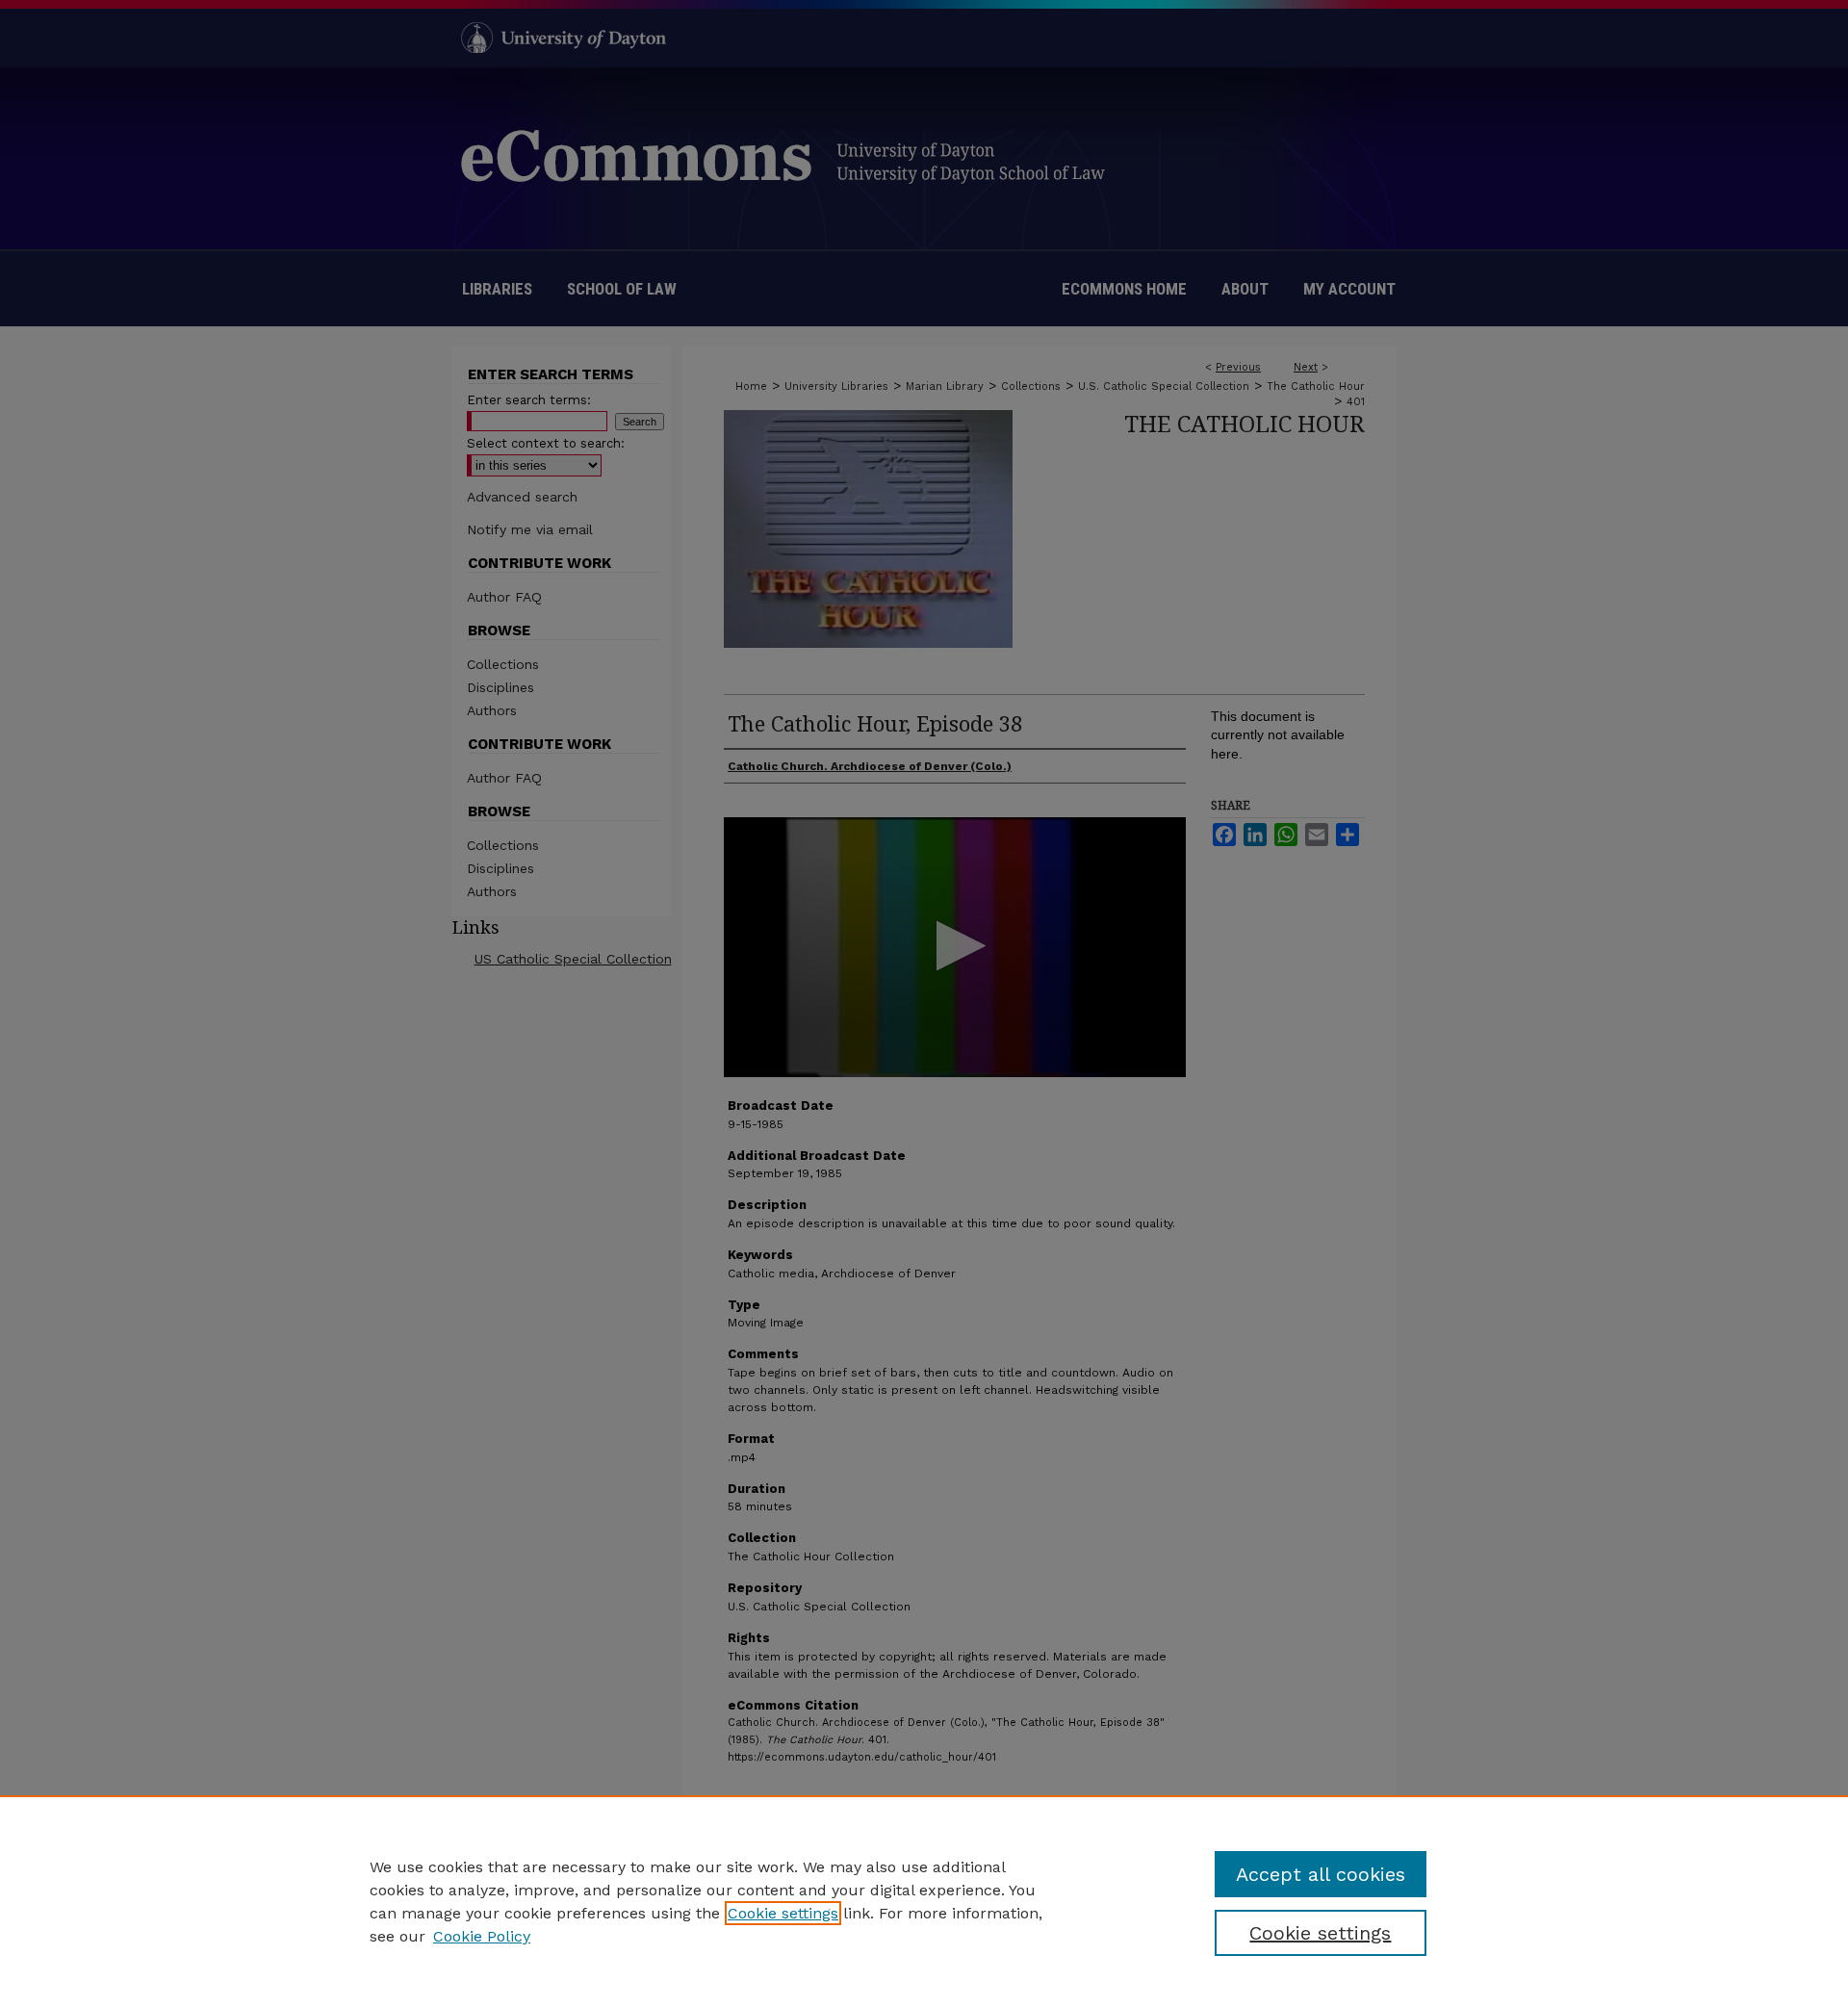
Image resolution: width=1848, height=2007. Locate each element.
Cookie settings (783, 1913)
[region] (924, 1901)
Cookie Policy (482, 1936)
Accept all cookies (1321, 1874)
